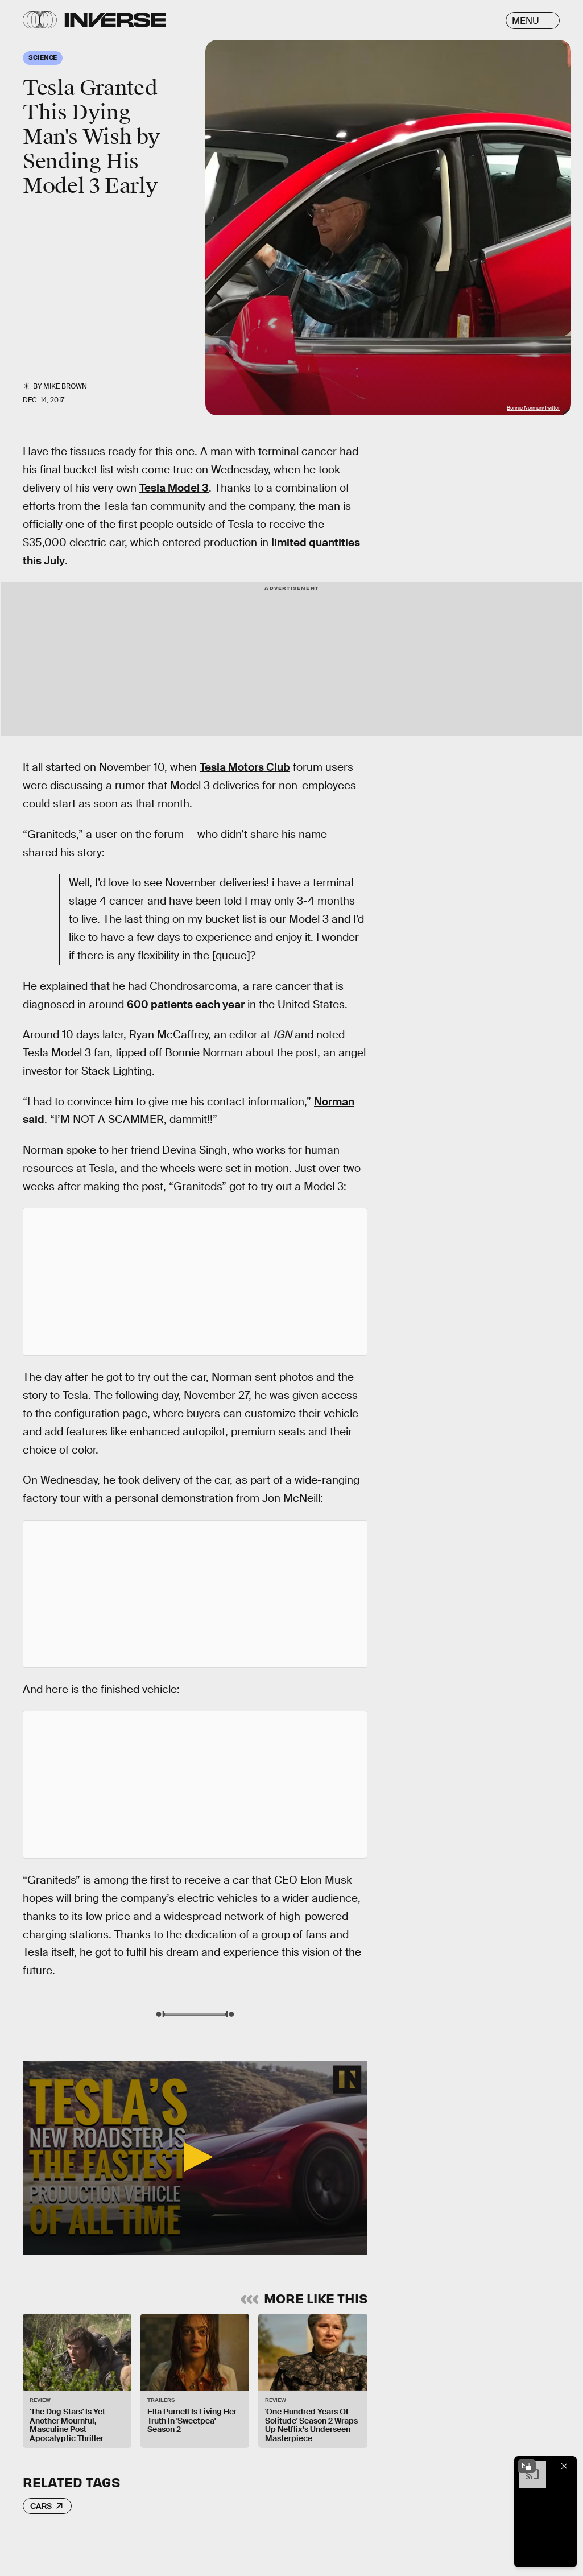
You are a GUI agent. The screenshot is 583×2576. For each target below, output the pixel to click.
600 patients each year (186, 1004)
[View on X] (195, 1282)
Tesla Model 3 (174, 488)
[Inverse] (115, 20)
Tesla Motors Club (245, 767)
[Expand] (527, 2466)
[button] (195, 2157)
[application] (195, 2158)
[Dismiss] (564, 2466)
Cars (41, 2506)
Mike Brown (65, 386)
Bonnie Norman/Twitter (533, 408)
